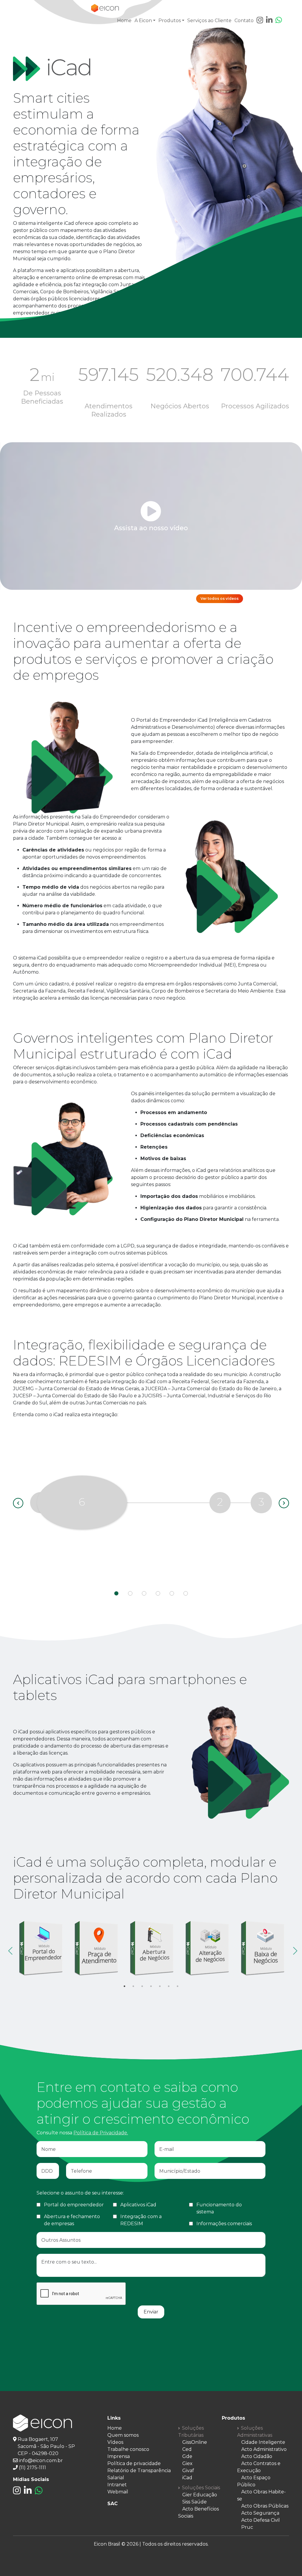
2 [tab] (133, 1986)
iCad (187, 2478)
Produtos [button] (170, 21)
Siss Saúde (195, 2502)
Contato (244, 21)
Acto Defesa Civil (261, 2520)
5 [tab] (160, 1986)
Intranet (117, 2485)
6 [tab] (169, 1986)
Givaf (188, 2471)
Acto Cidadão (257, 2456)
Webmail (118, 2492)
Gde (187, 2456)
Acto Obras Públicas (265, 2506)
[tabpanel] (41, 1948)
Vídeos (115, 2442)
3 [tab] (142, 1986)
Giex (187, 2463)
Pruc (247, 2527)
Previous (9, 1949)
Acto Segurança (260, 2513)
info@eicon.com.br (41, 2460)
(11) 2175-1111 (32, 2468)
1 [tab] (124, 1986)
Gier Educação (200, 2495)
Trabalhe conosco (128, 2449)
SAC (113, 2504)
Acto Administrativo (264, 2449)
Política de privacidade (134, 2463)
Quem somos (123, 2435)
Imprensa (119, 2456)
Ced (187, 2449)
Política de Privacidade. (101, 2133)
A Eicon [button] (143, 21)
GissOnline (195, 2442)
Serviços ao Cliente (209, 21)
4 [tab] (151, 1986)
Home (124, 21)
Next (293, 1949)
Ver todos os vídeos (220, 598)
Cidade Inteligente (263, 2442)
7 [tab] (178, 1986)
